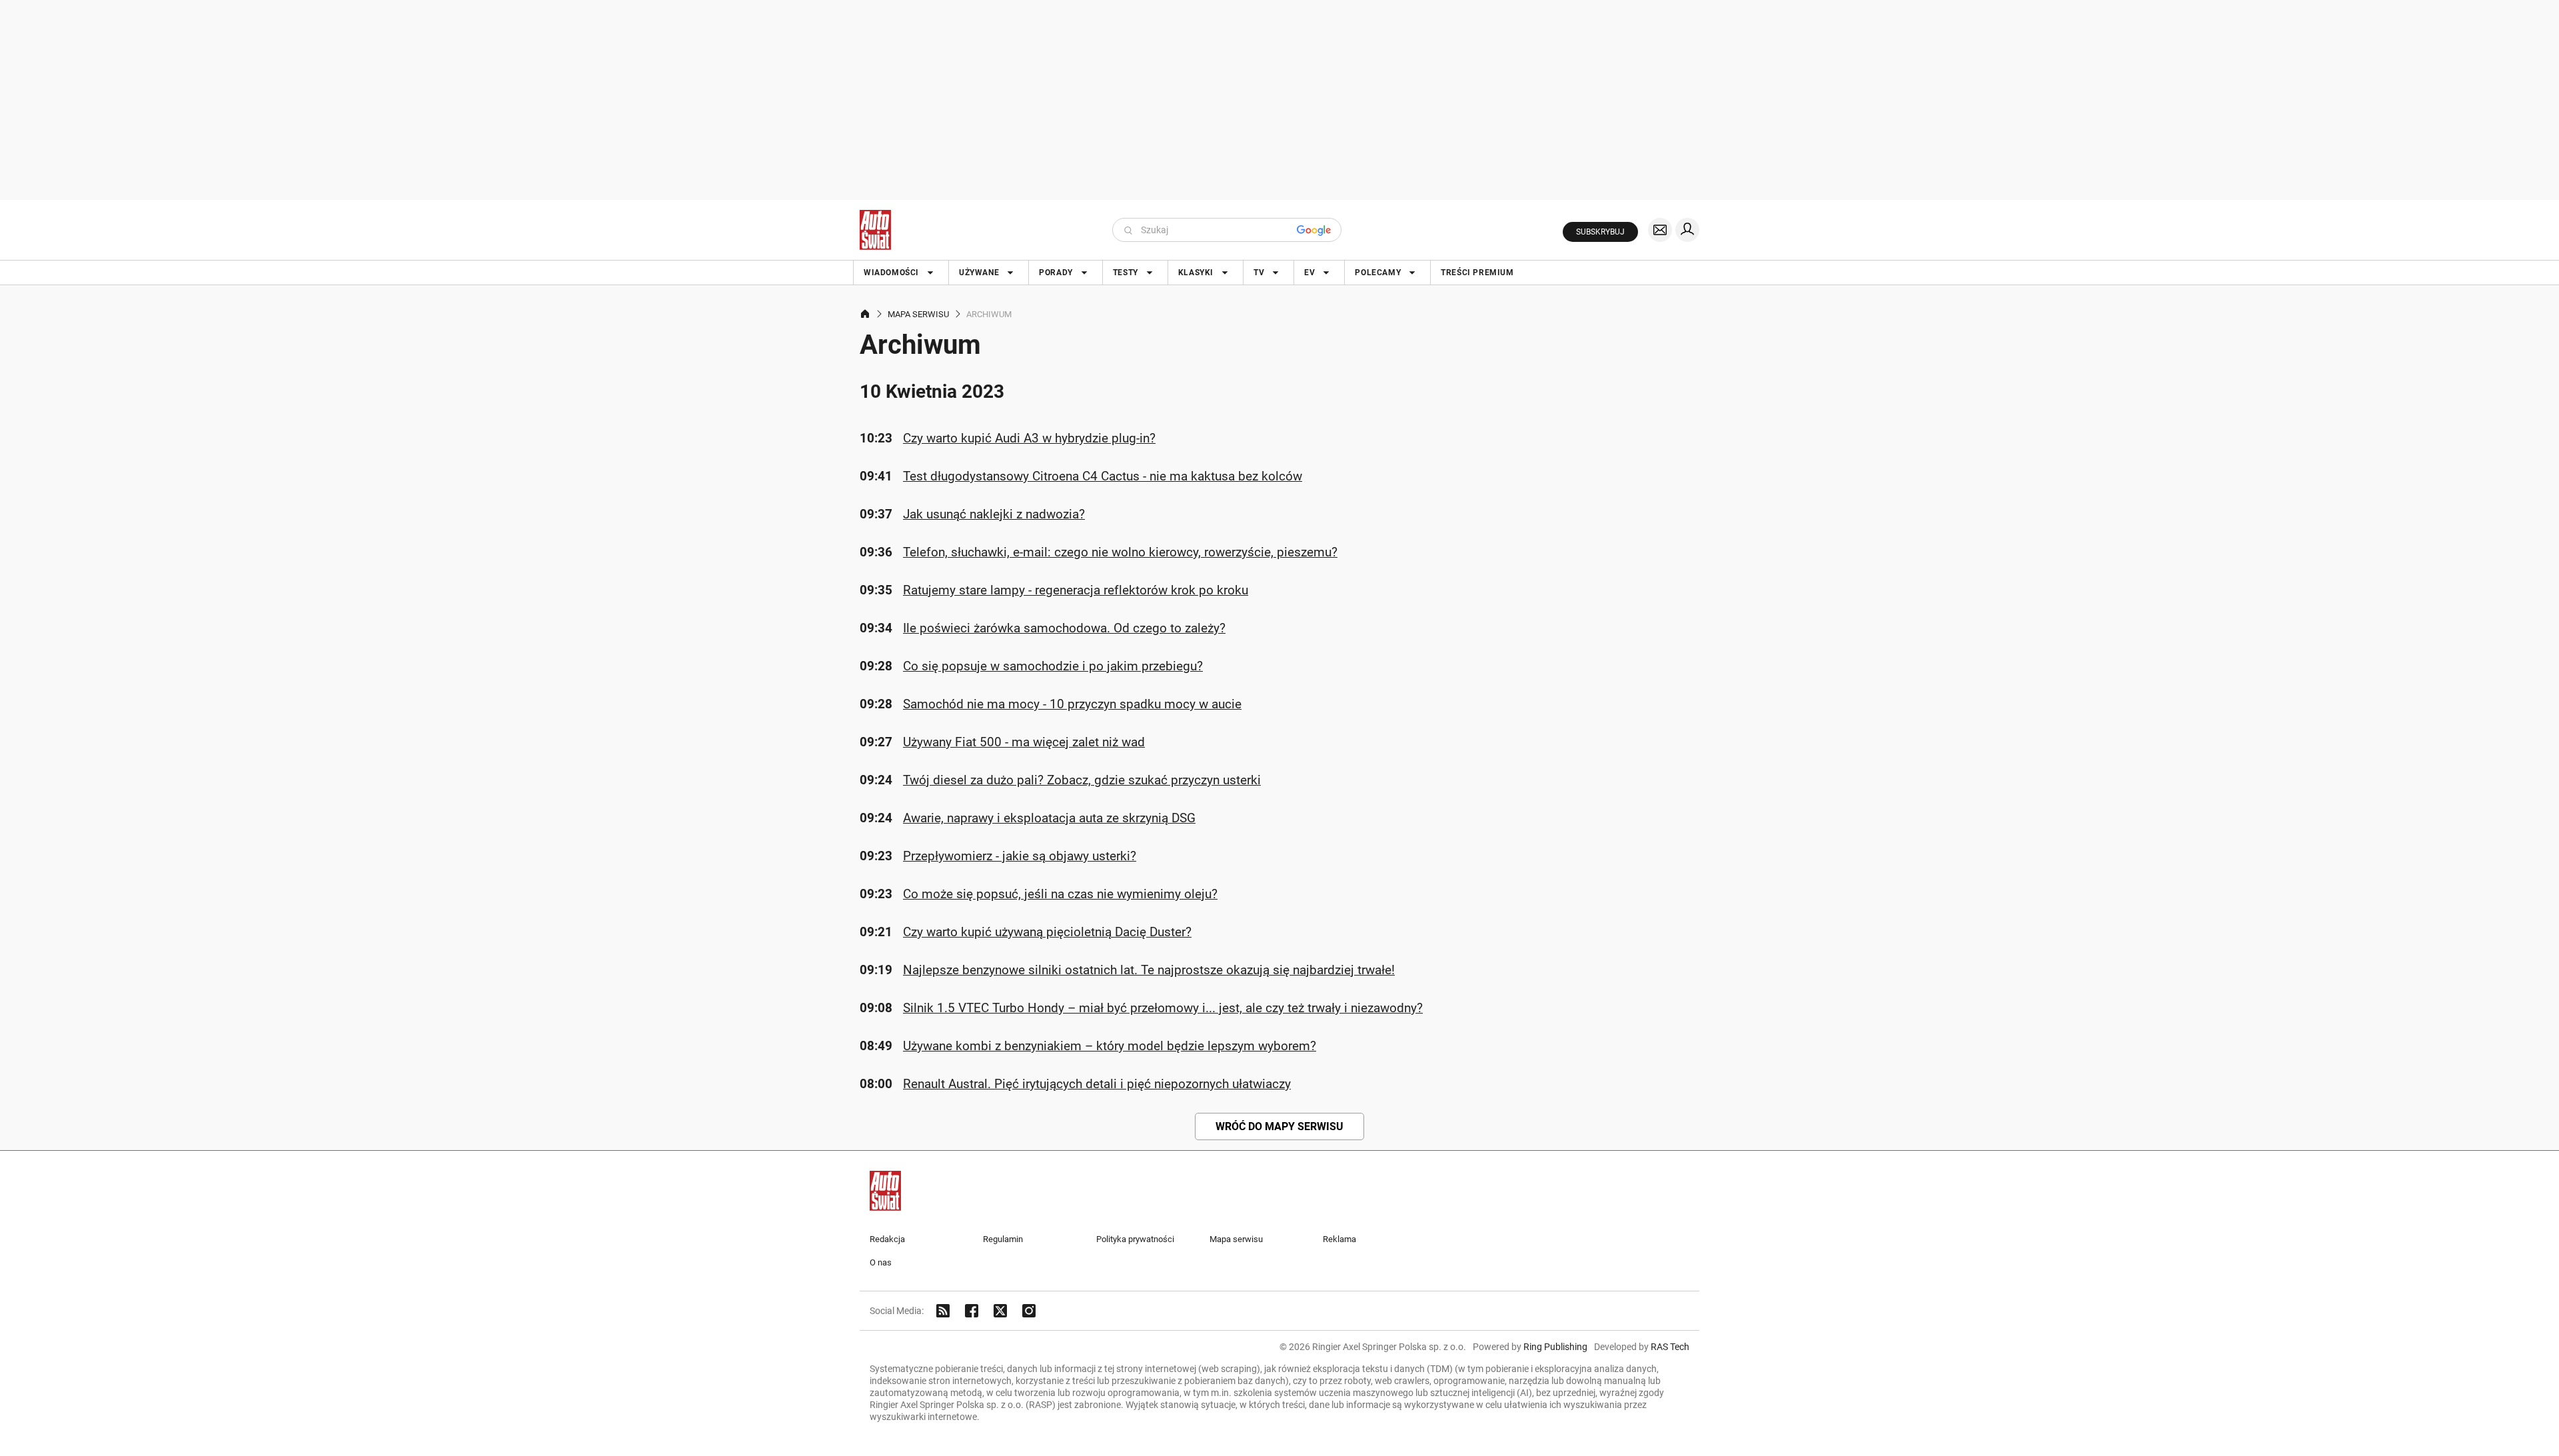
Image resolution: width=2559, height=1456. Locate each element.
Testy (1126, 273)
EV (1309, 273)
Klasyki (1196, 273)
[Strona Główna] (875, 230)
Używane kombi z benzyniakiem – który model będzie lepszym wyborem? (1110, 1046)
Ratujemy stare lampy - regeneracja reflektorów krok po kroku (1076, 590)
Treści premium (1477, 273)
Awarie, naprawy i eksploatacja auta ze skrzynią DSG (1049, 818)
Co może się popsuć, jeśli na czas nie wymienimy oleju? (1060, 894)
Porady (1056, 273)
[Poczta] (1660, 230)
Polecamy (1378, 273)
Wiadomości (891, 273)
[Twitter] (1000, 1311)
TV (1259, 273)
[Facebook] (972, 1311)
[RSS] (943, 1311)
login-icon (1687, 230)
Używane (979, 273)
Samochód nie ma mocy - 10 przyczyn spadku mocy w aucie (1072, 704)
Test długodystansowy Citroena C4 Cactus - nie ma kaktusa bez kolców (1103, 476)
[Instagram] (1029, 1311)
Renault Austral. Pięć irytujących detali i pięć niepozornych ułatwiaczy (1097, 1084)
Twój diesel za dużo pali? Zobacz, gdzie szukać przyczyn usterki (1082, 780)
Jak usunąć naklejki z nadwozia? (994, 514)
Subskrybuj (1600, 232)
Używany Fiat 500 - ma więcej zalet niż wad (1024, 742)
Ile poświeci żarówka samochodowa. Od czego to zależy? (1064, 628)
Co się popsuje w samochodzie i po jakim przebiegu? (1053, 666)
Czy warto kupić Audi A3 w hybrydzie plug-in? (1029, 438)
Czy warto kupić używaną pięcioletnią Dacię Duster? (1047, 932)
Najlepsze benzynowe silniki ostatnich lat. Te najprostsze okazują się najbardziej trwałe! (1149, 970)
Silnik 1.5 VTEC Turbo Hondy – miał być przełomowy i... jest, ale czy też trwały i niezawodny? (1163, 1008)
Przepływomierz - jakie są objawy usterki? (1020, 856)
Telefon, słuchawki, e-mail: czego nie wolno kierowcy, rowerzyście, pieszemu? (1120, 552)
